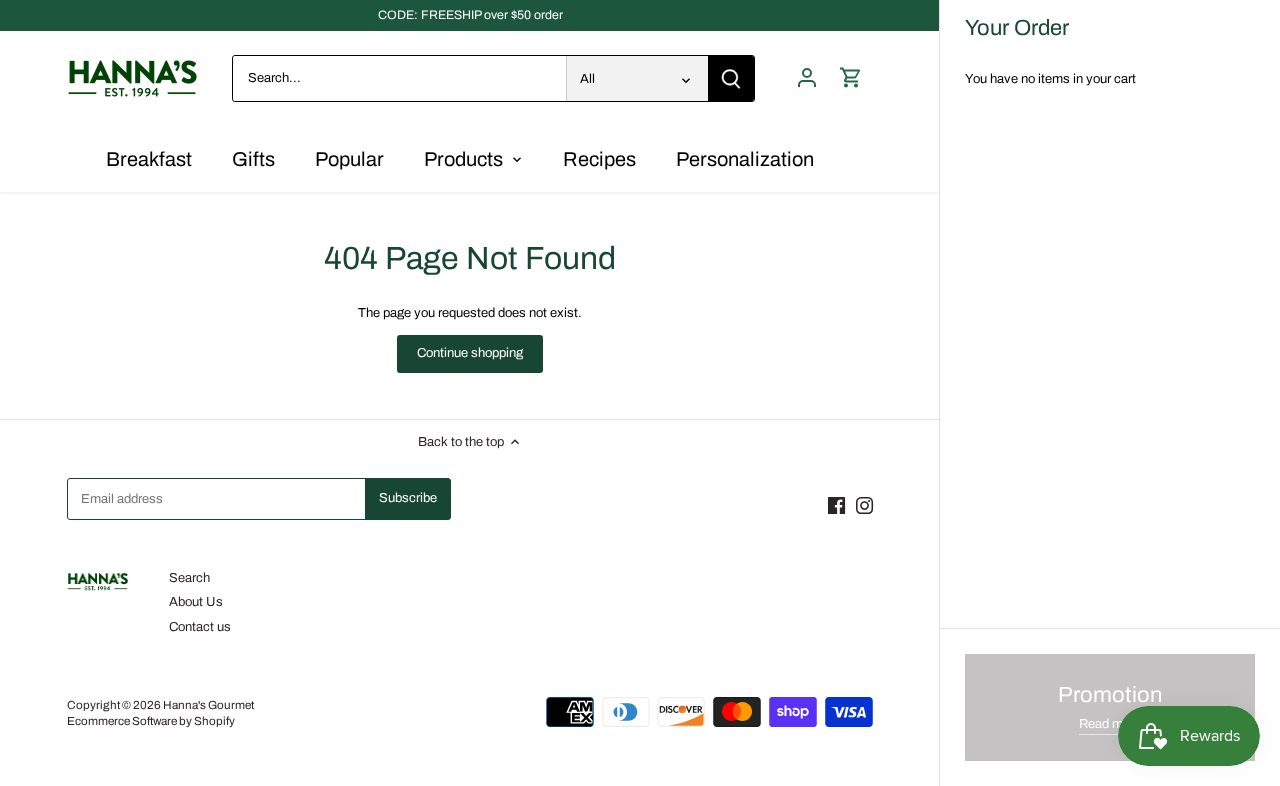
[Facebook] (1028, 690)
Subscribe (1201, 634)
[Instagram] (1056, 690)
